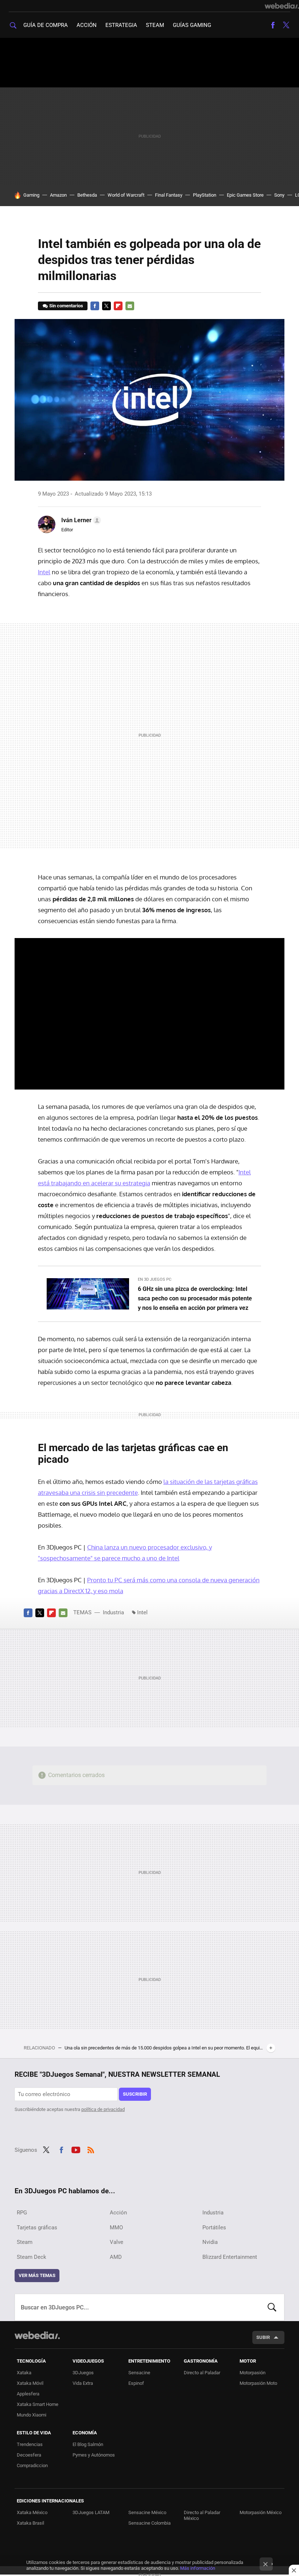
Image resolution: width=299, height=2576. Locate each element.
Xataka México (32, 2512)
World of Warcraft (126, 195)
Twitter (286, 25)
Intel (44, 572)
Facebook (273, 25)
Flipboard (118, 306)
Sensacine (139, 2373)
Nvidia (210, 2242)
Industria (113, 1612)
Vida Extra (83, 2383)
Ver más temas (37, 2275)
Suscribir (135, 2094)
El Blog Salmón (88, 2444)
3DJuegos (83, 2373)
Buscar (272, 2307)
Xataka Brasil (30, 2523)
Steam (155, 25)
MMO (116, 2228)
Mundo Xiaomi (32, 2415)
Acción (87, 25)
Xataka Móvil (30, 2383)
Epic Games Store (245, 195)
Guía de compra (46, 25)
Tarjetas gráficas (37, 2228)
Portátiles (214, 2228)
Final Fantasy (169, 195)
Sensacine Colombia (149, 2523)
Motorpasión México (261, 2512)
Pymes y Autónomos (94, 2455)
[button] (80, 520)
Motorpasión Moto (258, 2383)
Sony (279, 195)
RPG (22, 2213)
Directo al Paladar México (202, 2515)
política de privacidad (103, 2109)
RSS (91, 2149)
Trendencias (30, 2444)
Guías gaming (192, 25)
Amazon (58, 195)
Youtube (76, 2149)
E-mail (130, 306)
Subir (263, 2337)
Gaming (31, 195)
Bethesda (87, 195)
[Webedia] (282, 6)
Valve (117, 2242)
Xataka (24, 2373)
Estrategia (121, 25)
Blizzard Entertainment (230, 2257)
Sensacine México (147, 2512)
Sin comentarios (66, 306)
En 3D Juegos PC (155, 1279)
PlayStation (205, 195)
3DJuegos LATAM (91, 2512)
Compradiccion (32, 2465)
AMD (116, 2257)
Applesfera (28, 2394)
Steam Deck (32, 2257)
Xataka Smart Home (38, 2404)
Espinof (136, 2383)
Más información (198, 2568)
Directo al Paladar (202, 2373)
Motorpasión (253, 2373)
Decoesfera (29, 2455)
